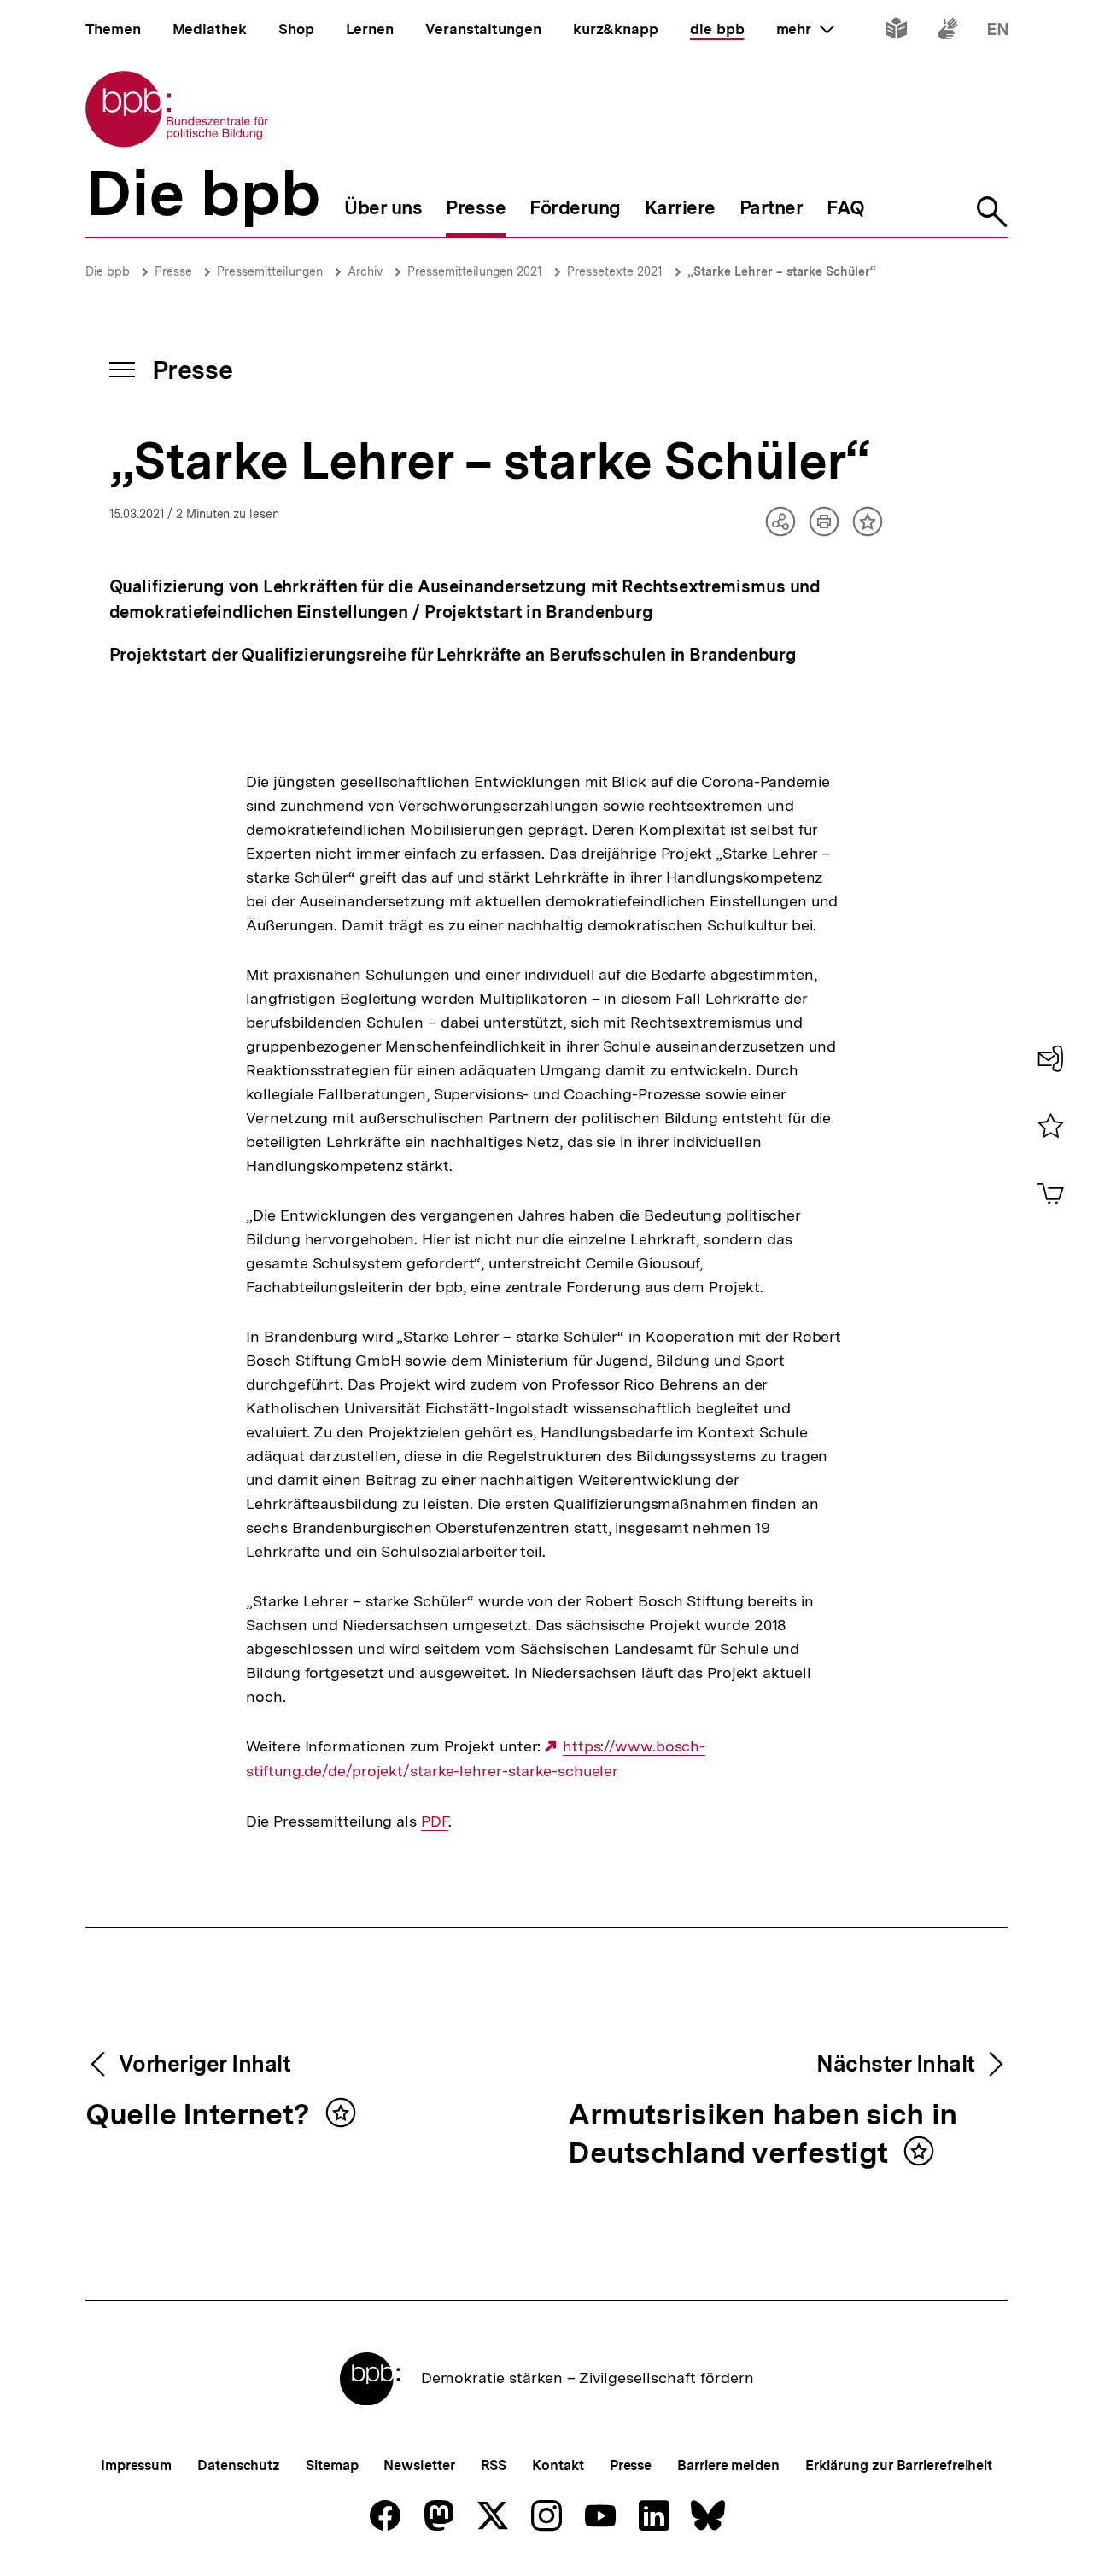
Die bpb (108, 271)
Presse (173, 271)
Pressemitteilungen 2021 (475, 271)
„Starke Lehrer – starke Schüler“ (782, 271)
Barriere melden (728, 2465)
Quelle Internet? (201, 2116)
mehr (805, 29)
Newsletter (419, 2465)
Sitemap (332, 2465)
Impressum (136, 2465)
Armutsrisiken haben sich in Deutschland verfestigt (763, 2135)
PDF (435, 1821)
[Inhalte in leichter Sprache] (896, 32)
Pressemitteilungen (270, 271)
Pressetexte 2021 (615, 271)
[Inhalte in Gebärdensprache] (947, 32)
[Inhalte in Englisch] (998, 32)
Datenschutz (239, 2465)
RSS (494, 2465)
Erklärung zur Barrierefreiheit (899, 2465)
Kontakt (558, 2465)
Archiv (365, 271)
